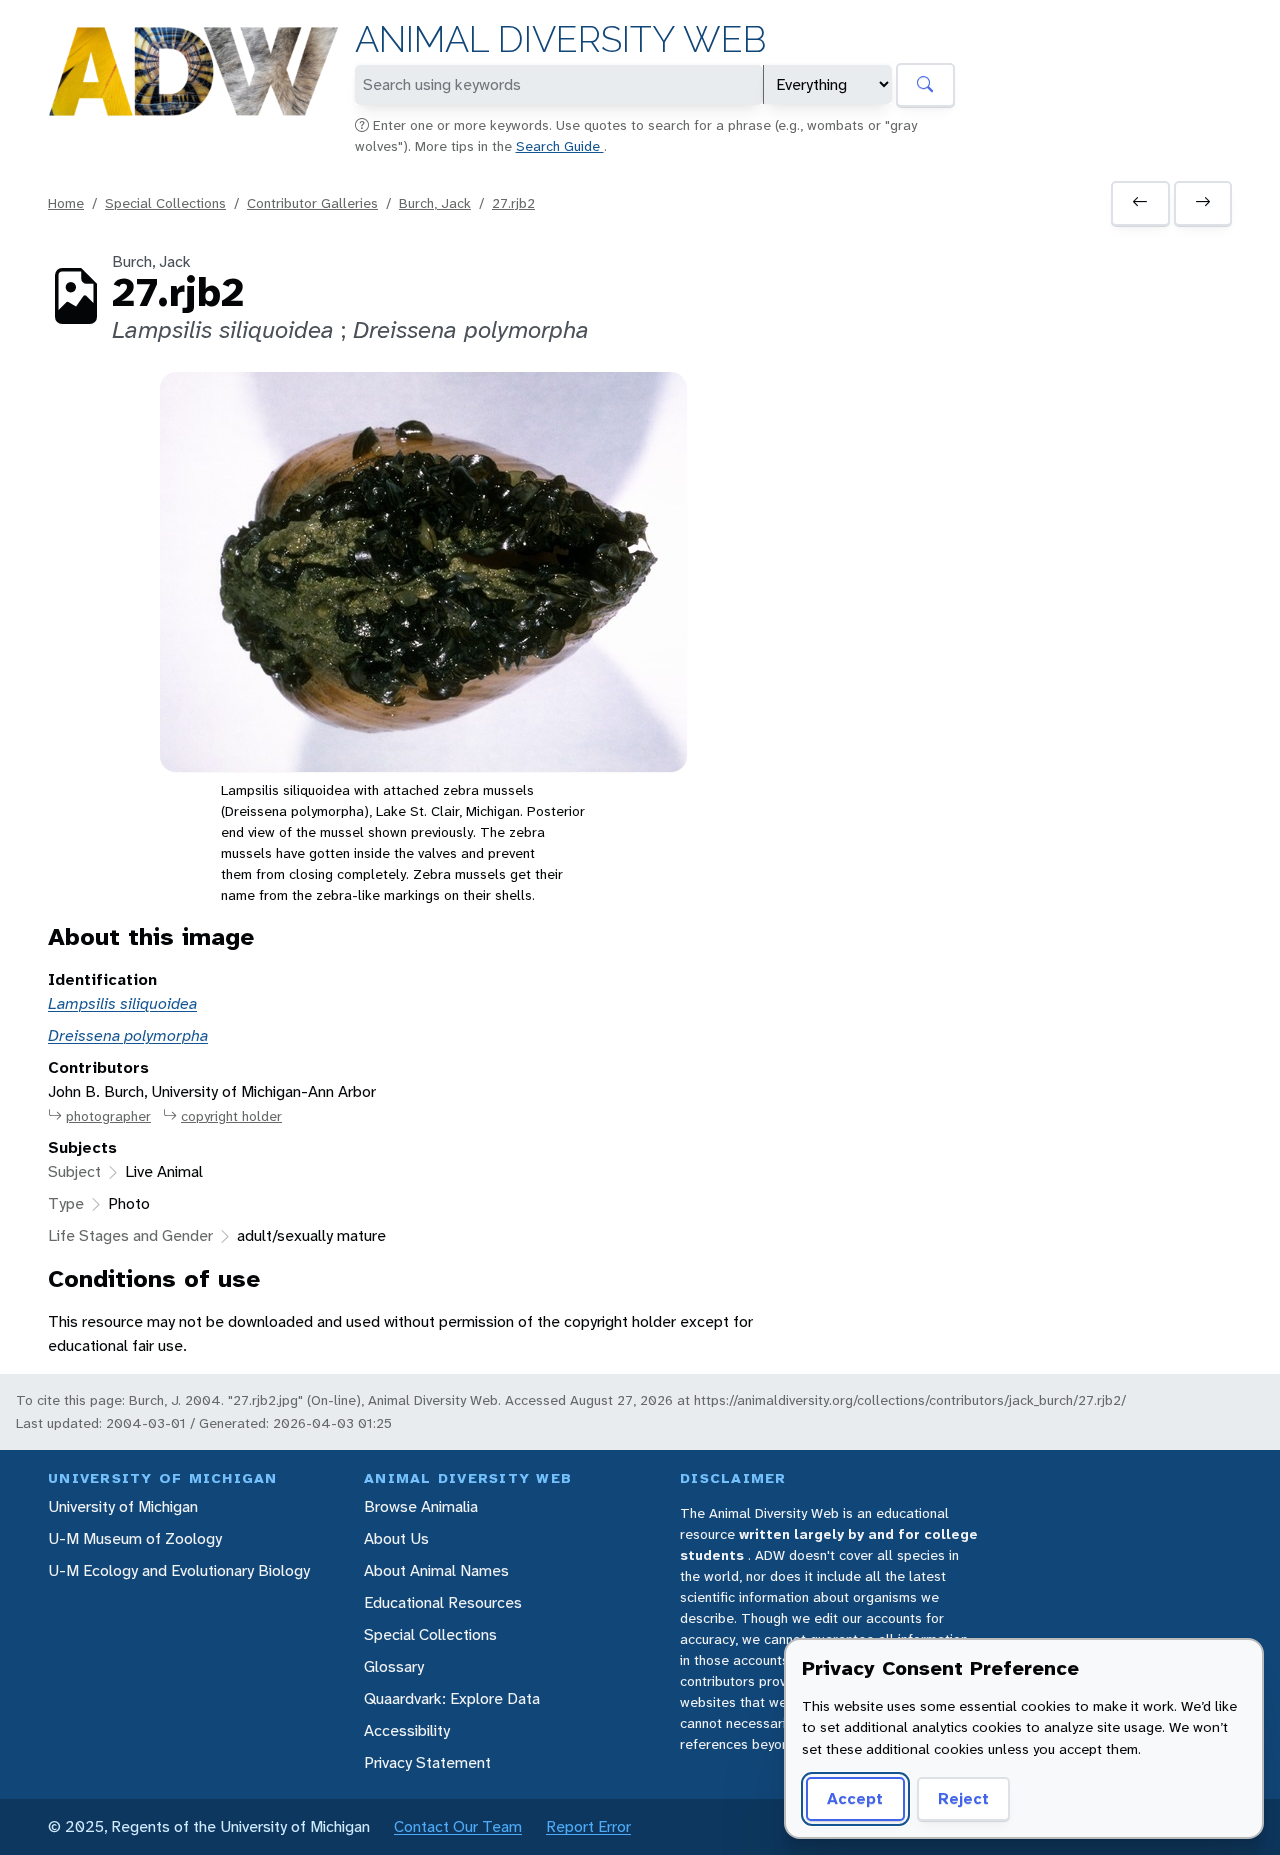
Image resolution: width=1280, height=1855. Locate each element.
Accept (855, 1798)
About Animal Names (436, 1570)
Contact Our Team (458, 1826)
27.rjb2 (513, 203)
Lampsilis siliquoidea (122, 1003)
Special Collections (165, 203)
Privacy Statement (427, 1762)
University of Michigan (123, 1506)
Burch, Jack (435, 203)
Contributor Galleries (312, 203)
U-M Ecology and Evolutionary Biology (179, 1570)
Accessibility (407, 1730)
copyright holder (231, 1116)
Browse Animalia (421, 1506)
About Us (396, 1538)
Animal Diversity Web (560, 39)
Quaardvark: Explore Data (452, 1698)
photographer (108, 1116)
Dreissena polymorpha (128, 1035)
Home (66, 203)
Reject (963, 1798)
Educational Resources (443, 1602)
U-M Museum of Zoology (135, 1538)
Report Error (588, 1826)
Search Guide (560, 146)
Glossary (394, 1666)
